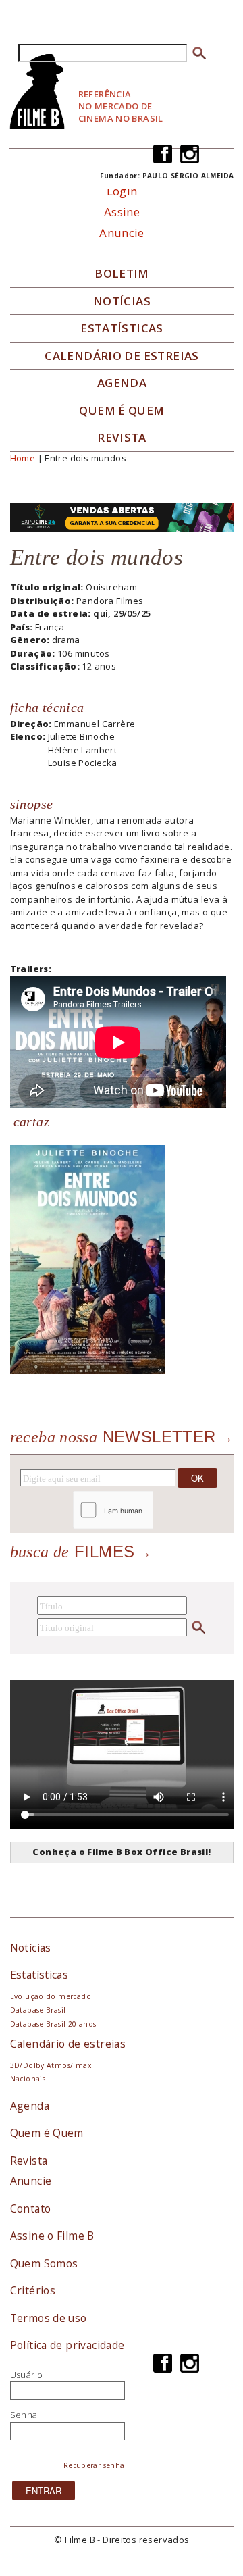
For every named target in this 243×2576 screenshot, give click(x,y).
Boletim (122, 274)
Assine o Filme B (52, 2236)
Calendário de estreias (68, 2044)
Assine (122, 212)
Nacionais (28, 2079)
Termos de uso (49, 2318)
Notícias (122, 301)
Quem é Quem (47, 2133)
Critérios (33, 2290)
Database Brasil (38, 2010)
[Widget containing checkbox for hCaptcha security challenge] (150, 1510)
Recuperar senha (94, 2465)
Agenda (122, 383)
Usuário (27, 2375)
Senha (24, 2415)
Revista (122, 438)
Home (23, 458)
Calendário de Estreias (122, 356)
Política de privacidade (67, 2345)
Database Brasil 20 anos (53, 2024)
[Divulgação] (88, 1259)
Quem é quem (122, 411)
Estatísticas (122, 328)
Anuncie (122, 233)
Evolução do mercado (51, 1996)
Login (122, 191)
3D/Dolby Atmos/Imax (51, 2065)
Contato (31, 2208)
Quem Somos (44, 2263)
